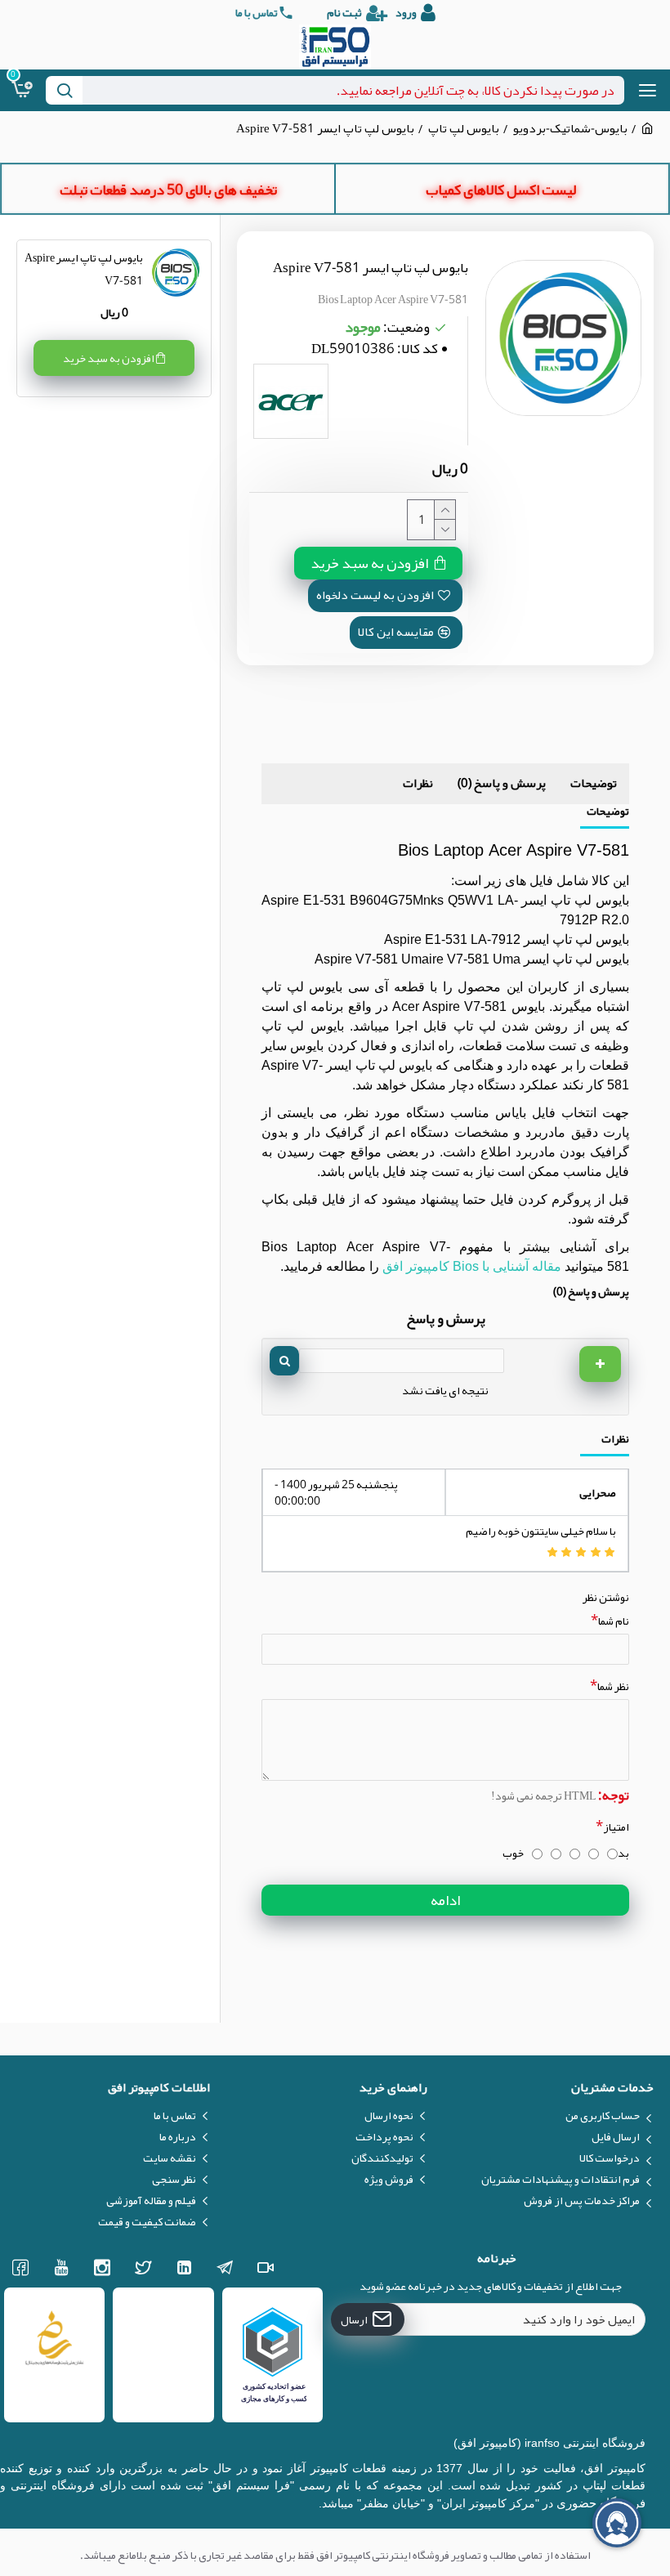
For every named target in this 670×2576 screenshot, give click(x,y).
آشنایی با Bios (491, 1266)
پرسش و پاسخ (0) (502, 783)
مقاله (545, 1266)
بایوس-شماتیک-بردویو (570, 129)
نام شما (614, 1621)
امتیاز (616, 1827)
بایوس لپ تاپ (464, 129)
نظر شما (613, 1686)
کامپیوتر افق (418, 1266)
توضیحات (594, 783)
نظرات (418, 783)
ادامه (445, 1900)
